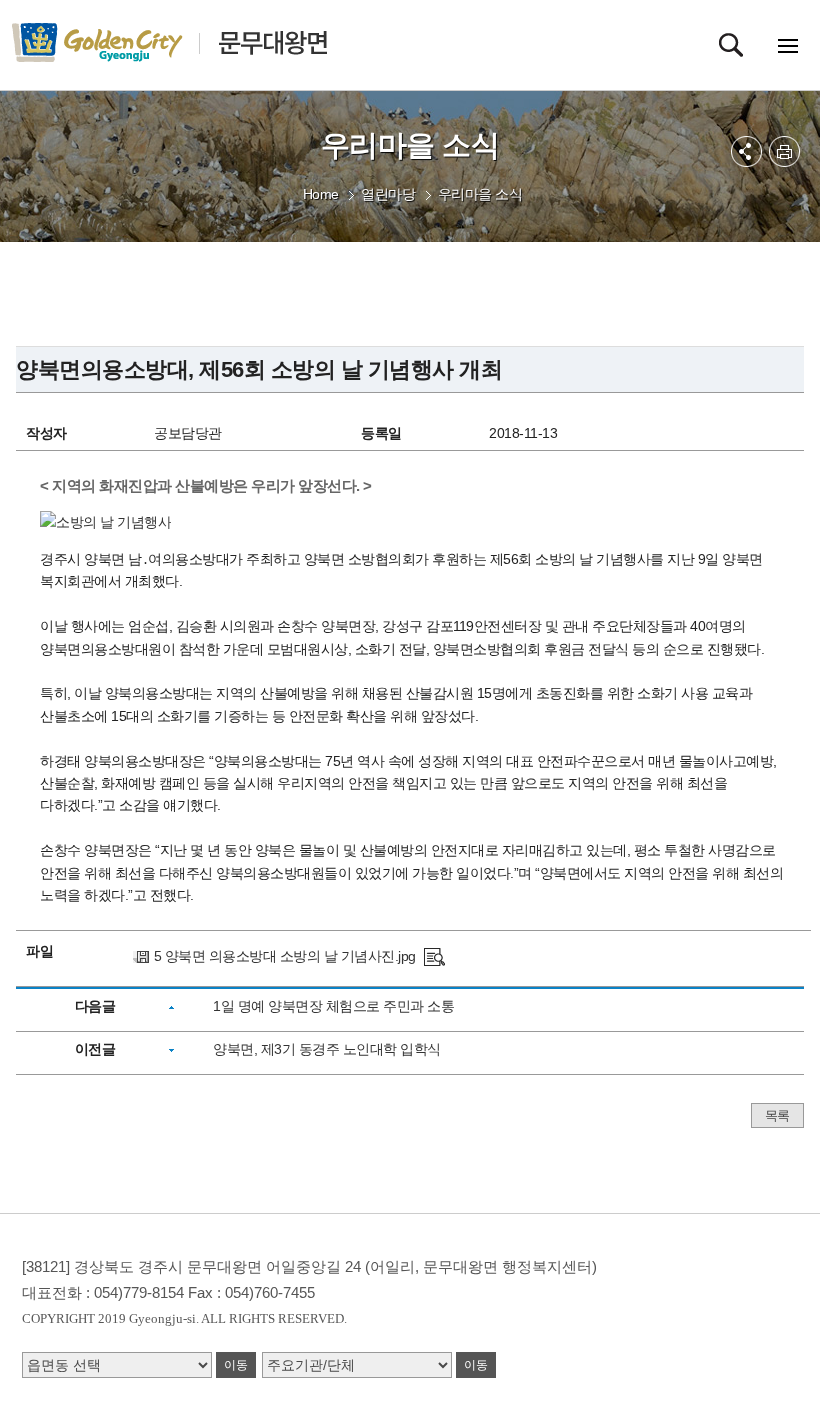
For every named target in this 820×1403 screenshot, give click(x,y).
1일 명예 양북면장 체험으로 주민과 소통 (333, 1006)
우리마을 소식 (480, 194)
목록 (777, 1115)
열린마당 (388, 194)
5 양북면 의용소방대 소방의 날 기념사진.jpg (285, 956)
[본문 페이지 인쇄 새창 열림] (784, 151)
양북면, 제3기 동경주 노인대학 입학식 (327, 1049)
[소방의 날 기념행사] (434, 956)
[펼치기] (746, 151)
